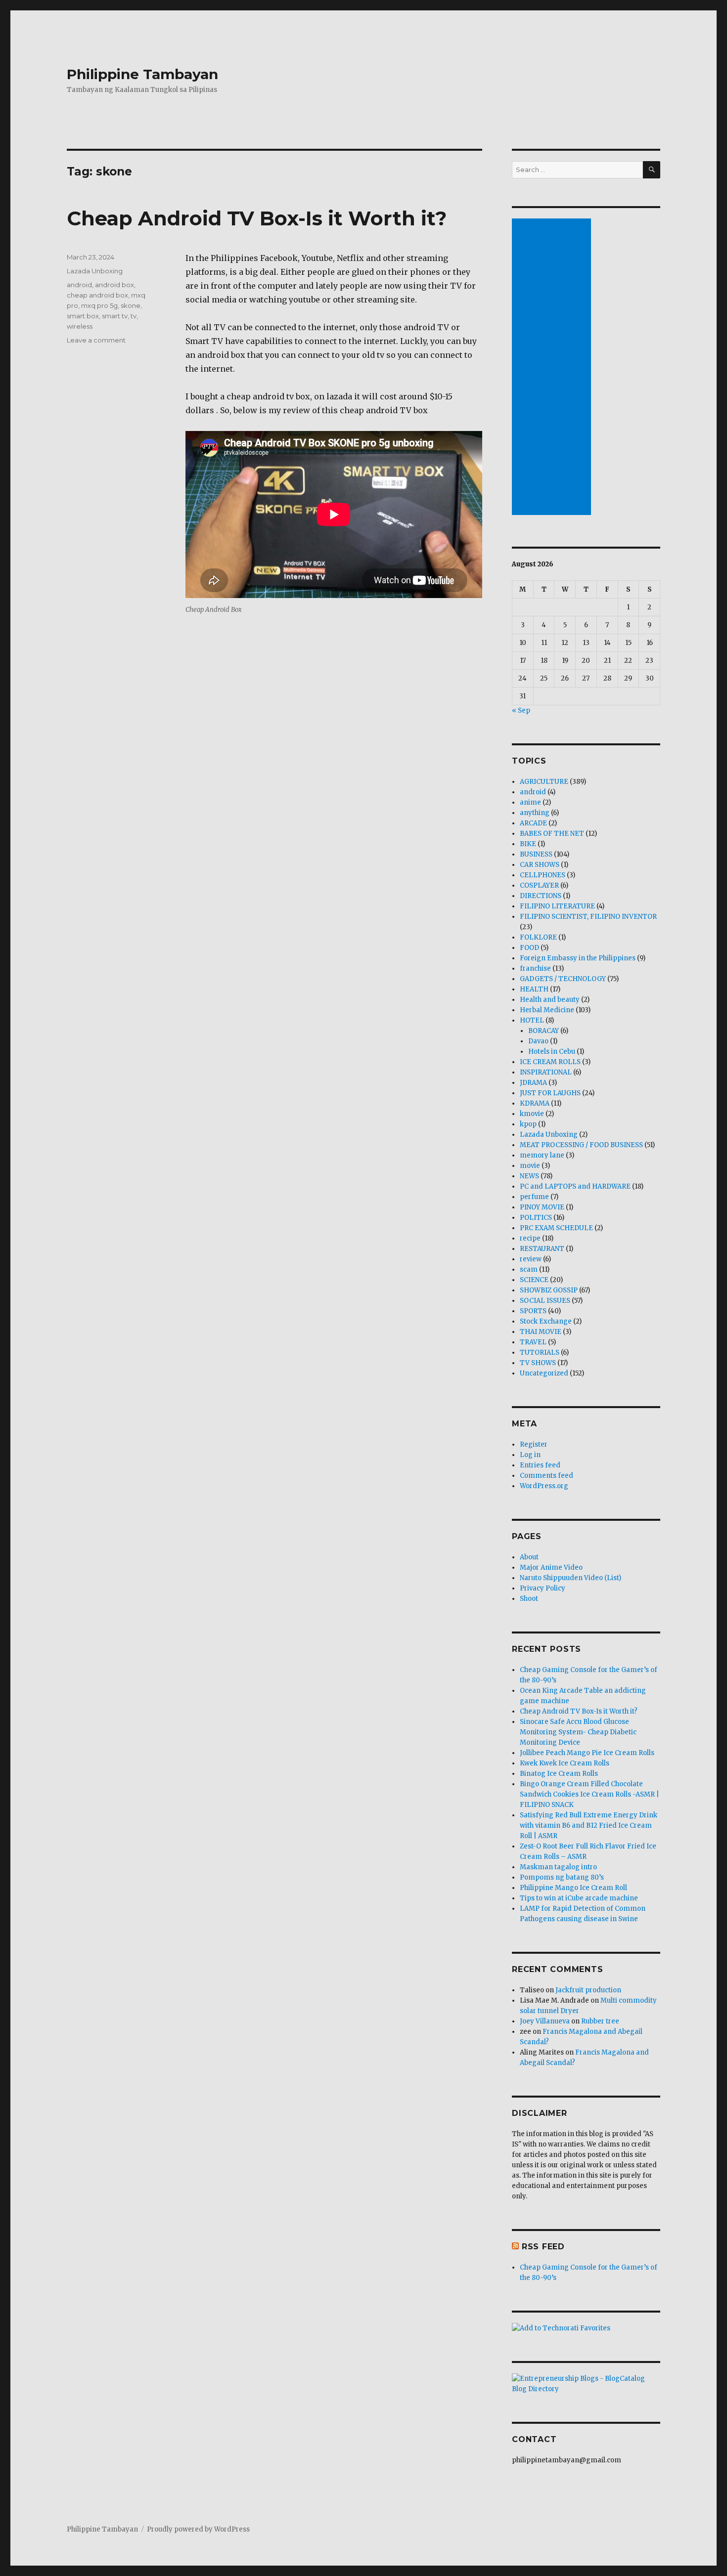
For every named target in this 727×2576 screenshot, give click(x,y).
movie (530, 1166)
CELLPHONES (543, 875)
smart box (83, 316)
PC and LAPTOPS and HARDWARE (575, 1186)
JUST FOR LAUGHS (550, 1093)
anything (535, 813)
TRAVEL (533, 1342)
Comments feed (546, 1476)
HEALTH (534, 989)
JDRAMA (533, 1083)
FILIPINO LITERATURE (557, 906)
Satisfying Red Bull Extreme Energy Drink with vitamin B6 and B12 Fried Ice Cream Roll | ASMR (589, 1825)
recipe (530, 1238)
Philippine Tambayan (142, 74)
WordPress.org (544, 1486)
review (531, 1259)
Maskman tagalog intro (558, 1867)
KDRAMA (535, 1103)
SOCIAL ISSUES (545, 1301)
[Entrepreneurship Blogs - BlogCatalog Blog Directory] (586, 2384)
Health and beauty (550, 1000)
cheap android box (97, 295)
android (79, 285)
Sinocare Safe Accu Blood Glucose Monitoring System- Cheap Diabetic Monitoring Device (578, 1732)
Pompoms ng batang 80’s (562, 1877)
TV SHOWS (538, 1363)
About (529, 1557)
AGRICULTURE (544, 782)
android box (114, 285)
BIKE (528, 844)
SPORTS (533, 1311)
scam (529, 1269)
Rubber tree (600, 2021)
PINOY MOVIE (542, 1207)
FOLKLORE (538, 937)
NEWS (529, 1176)
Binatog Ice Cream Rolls (559, 1774)
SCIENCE (534, 1280)
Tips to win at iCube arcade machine (579, 1898)
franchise (535, 968)
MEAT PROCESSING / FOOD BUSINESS (581, 1145)
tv (134, 316)
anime (530, 802)
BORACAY (544, 1031)
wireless (80, 326)
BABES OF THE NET (552, 834)
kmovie (532, 1114)
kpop (528, 1124)
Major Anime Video (551, 1567)
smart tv (115, 316)
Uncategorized (544, 1373)
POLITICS (536, 1218)
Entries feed (540, 1465)
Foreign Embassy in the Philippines (578, 958)
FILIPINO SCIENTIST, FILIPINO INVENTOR (588, 917)
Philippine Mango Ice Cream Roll (573, 1888)
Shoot (529, 1599)
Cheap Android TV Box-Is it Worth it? (257, 218)
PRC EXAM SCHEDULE (556, 1228)
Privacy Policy (543, 1588)
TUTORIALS (540, 1352)
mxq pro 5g (99, 305)
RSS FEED (543, 2247)
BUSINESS (536, 854)
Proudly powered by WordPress (198, 2529)
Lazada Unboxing (95, 271)
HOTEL (532, 1020)
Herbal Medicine (547, 1010)
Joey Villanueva (545, 2021)
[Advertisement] (553, 368)
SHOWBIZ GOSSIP (549, 1290)
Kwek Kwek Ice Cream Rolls (565, 1763)
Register (534, 1444)
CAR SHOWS (540, 865)
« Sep (521, 710)
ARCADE (533, 823)
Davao (538, 1041)
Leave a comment (96, 340)
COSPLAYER (539, 885)
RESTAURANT (542, 1249)
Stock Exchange (546, 1321)
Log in (530, 1455)
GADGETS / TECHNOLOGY (563, 979)
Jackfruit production (588, 1990)
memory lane (542, 1155)
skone (131, 305)
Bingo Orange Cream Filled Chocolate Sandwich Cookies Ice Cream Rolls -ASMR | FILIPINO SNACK (590, 1794)
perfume (534, 1197)
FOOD (529, 948)
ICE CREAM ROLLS (550, 1062)
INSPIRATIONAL (546, 1072)
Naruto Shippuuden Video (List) (570, 1578)
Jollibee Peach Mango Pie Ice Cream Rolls (587, 1753)
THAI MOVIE (541, 1332)
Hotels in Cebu (552, 1052)
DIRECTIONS (541, 896)
